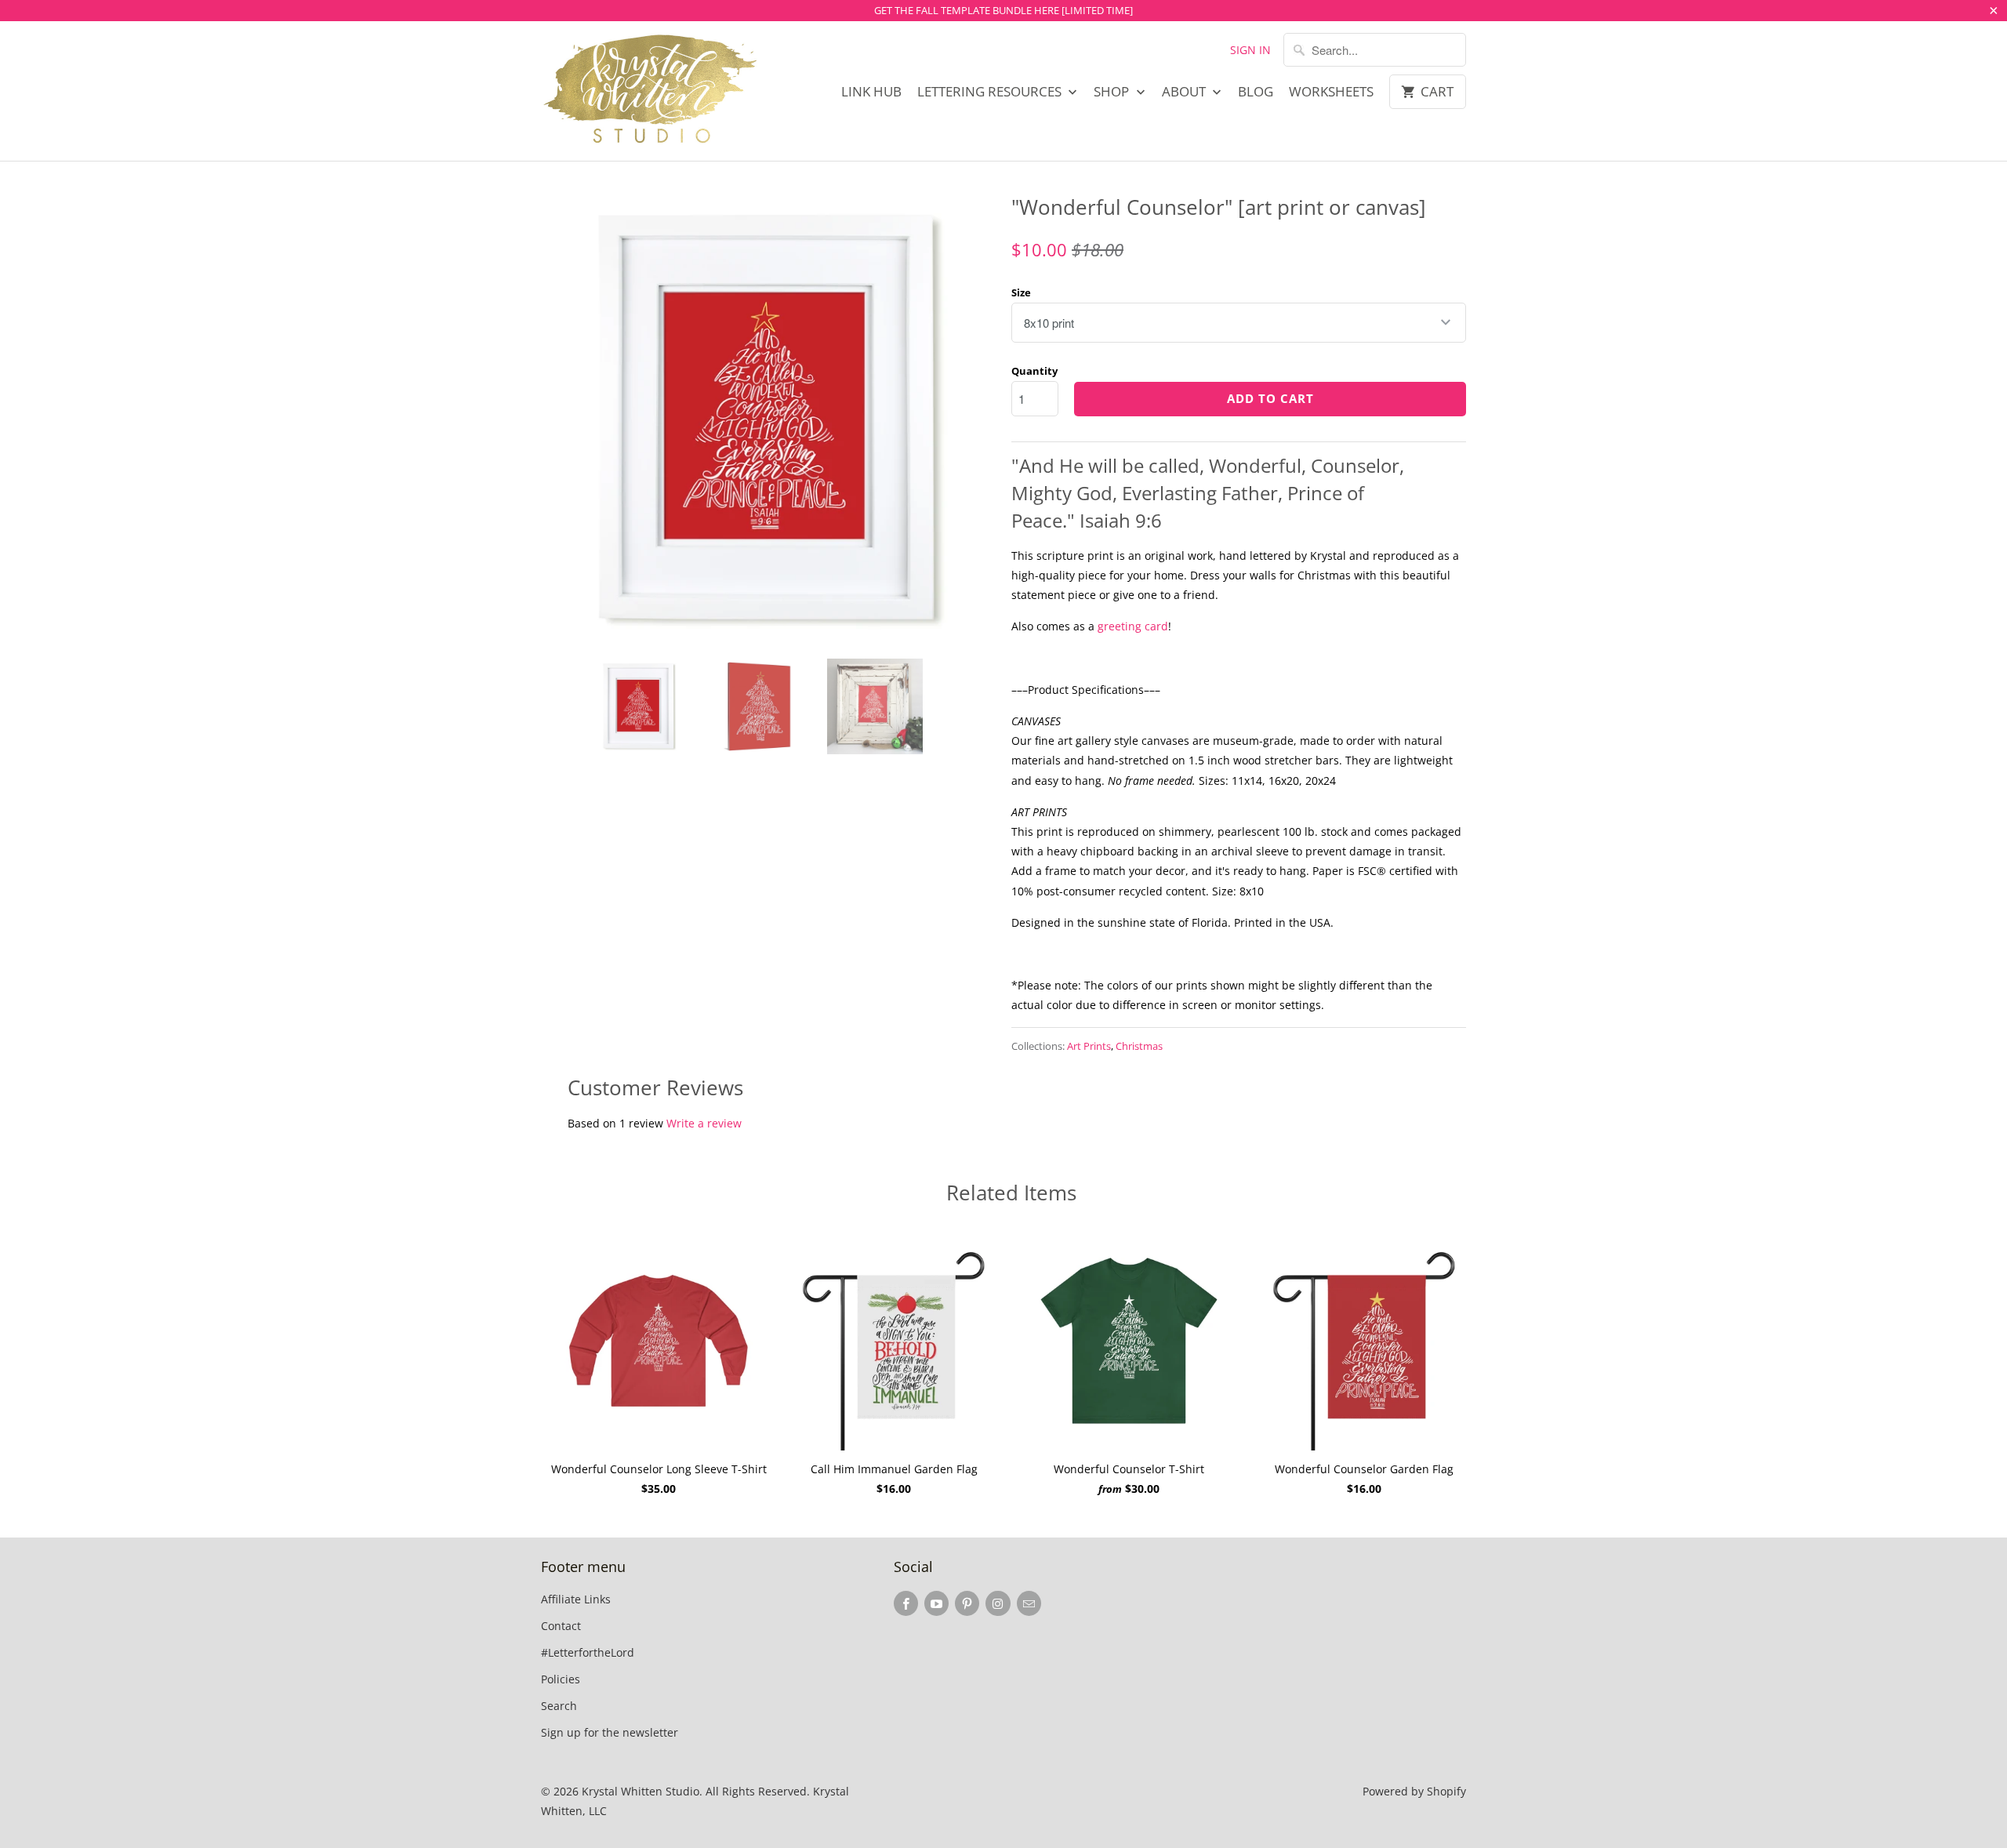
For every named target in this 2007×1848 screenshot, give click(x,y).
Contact (561, 1626)
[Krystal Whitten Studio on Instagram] (998, 1603)
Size (1021, 292)
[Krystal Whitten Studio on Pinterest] (967, 1603)
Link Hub (871, 92)
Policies (561, 1679)
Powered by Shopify (1414, 1791)
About (1185, 92)
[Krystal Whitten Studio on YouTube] (936, 1603)
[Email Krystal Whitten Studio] (1029, 1603)
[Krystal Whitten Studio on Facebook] (906, 1603)
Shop (1113, 92)
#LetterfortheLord (588, 1652)
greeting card (1133, 626)
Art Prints (1089, 1046)
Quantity (1034, 371)
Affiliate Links (576, 1599)
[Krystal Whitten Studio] (651, 91)
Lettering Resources (991, 92)
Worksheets (1331, 92)
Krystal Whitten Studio (641, 1791)
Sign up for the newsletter (610, 1732)
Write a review (704, 1123)
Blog (1256, 92)
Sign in (1250, 50)
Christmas (1139, 1046)
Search (559, 1706)
